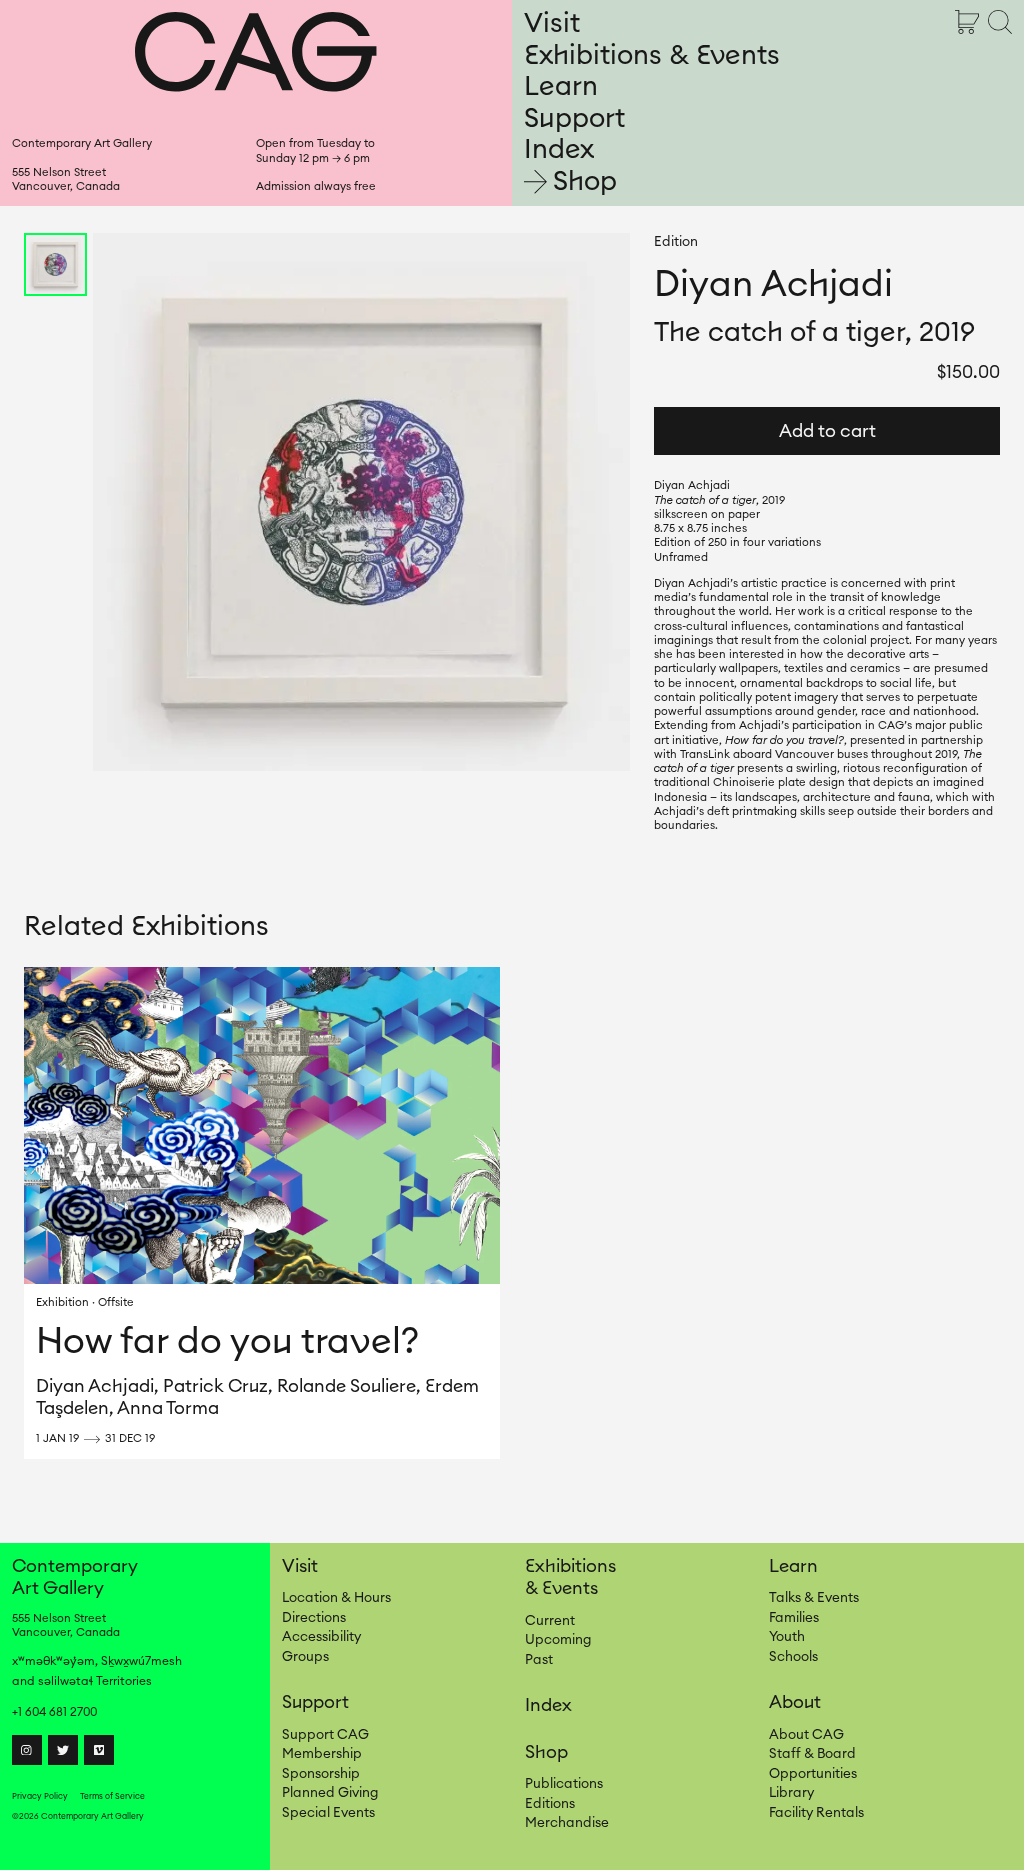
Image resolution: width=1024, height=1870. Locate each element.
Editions (550, 1804)
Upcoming (558, 1640)
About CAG (806, 1735)
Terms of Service (112, 1796)
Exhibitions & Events (652, 55)
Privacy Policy (40, 1796)
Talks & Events (814, 1598)
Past (539, 1660)
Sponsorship (321, 1774)
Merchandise (567, 1823)
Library (791, 1793)
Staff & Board (812, 1754)
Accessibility (321, 1637)
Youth (787, 1637)
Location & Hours (336, 1598)
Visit (552, 23)
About (795, 1702)
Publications (564, 1784)
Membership (322, 1754)
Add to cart (827, 431)
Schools (793, 1657)
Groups (305, 1657)
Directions (314, 1618)
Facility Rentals (816, 1813)
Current (550, 1621)
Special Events (328, 1813)
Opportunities (813, 1774)
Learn (561, 86)
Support (574, 118)
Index (559, 149)
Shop (585, 181)
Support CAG (325, 1735)
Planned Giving (330, 1793)
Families (794, 1618)
